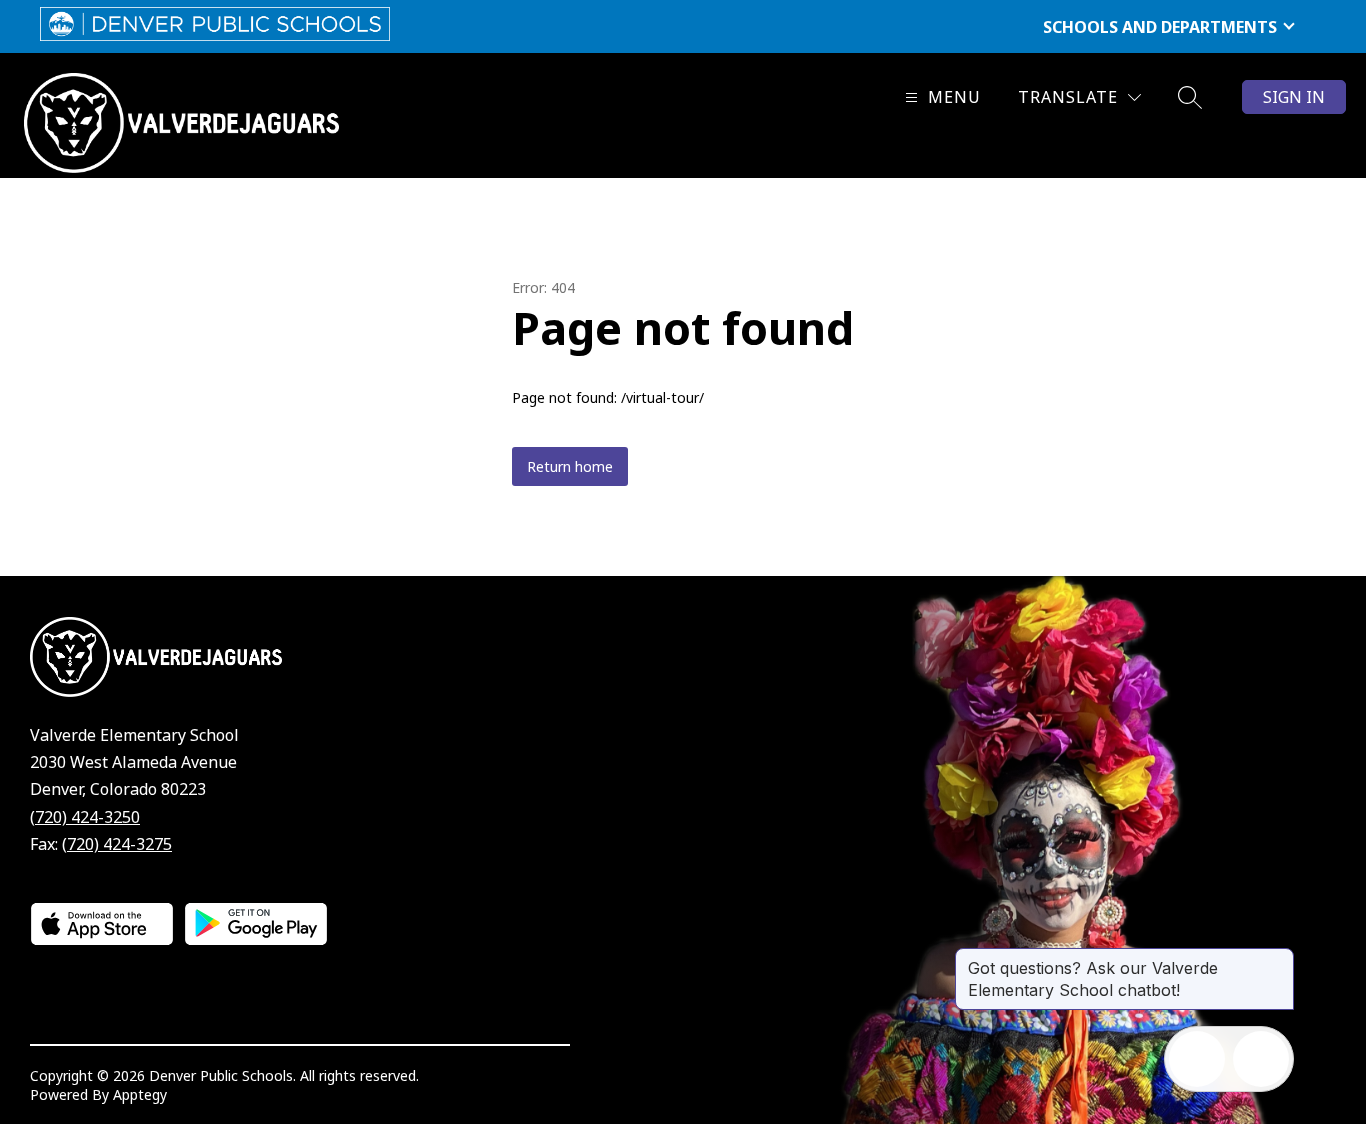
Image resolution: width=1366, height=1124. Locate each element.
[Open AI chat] (1261, 1059)
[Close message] (1278, 958)
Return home (570, 466)
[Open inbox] (1197, 1059)
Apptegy (140, 1094)
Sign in (1294, 97)
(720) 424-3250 (85, 817)
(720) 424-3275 (117, 844)
